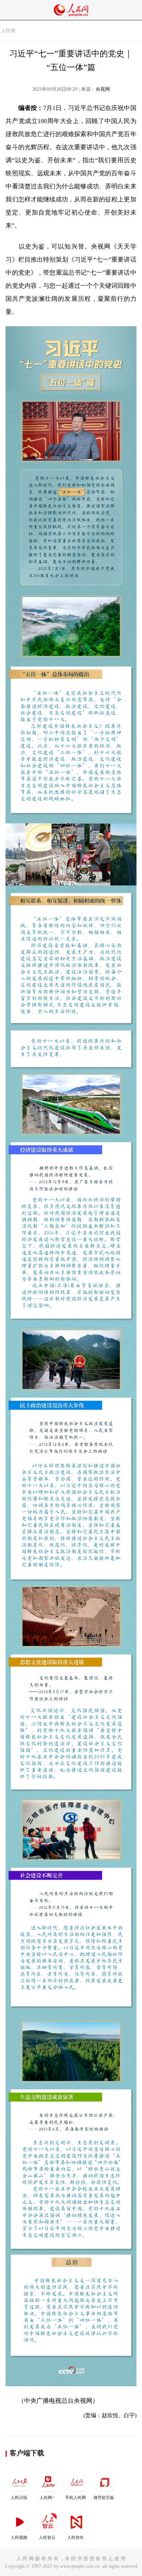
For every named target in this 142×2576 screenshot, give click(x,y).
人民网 (8, 31)
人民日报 (19, 2498)
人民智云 (47, 2538)
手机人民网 (75, 2498)
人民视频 (19, 2538)
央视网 (103, 89)
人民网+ (47, 2498)
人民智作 (75, 2538)
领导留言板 (104, 2498)
